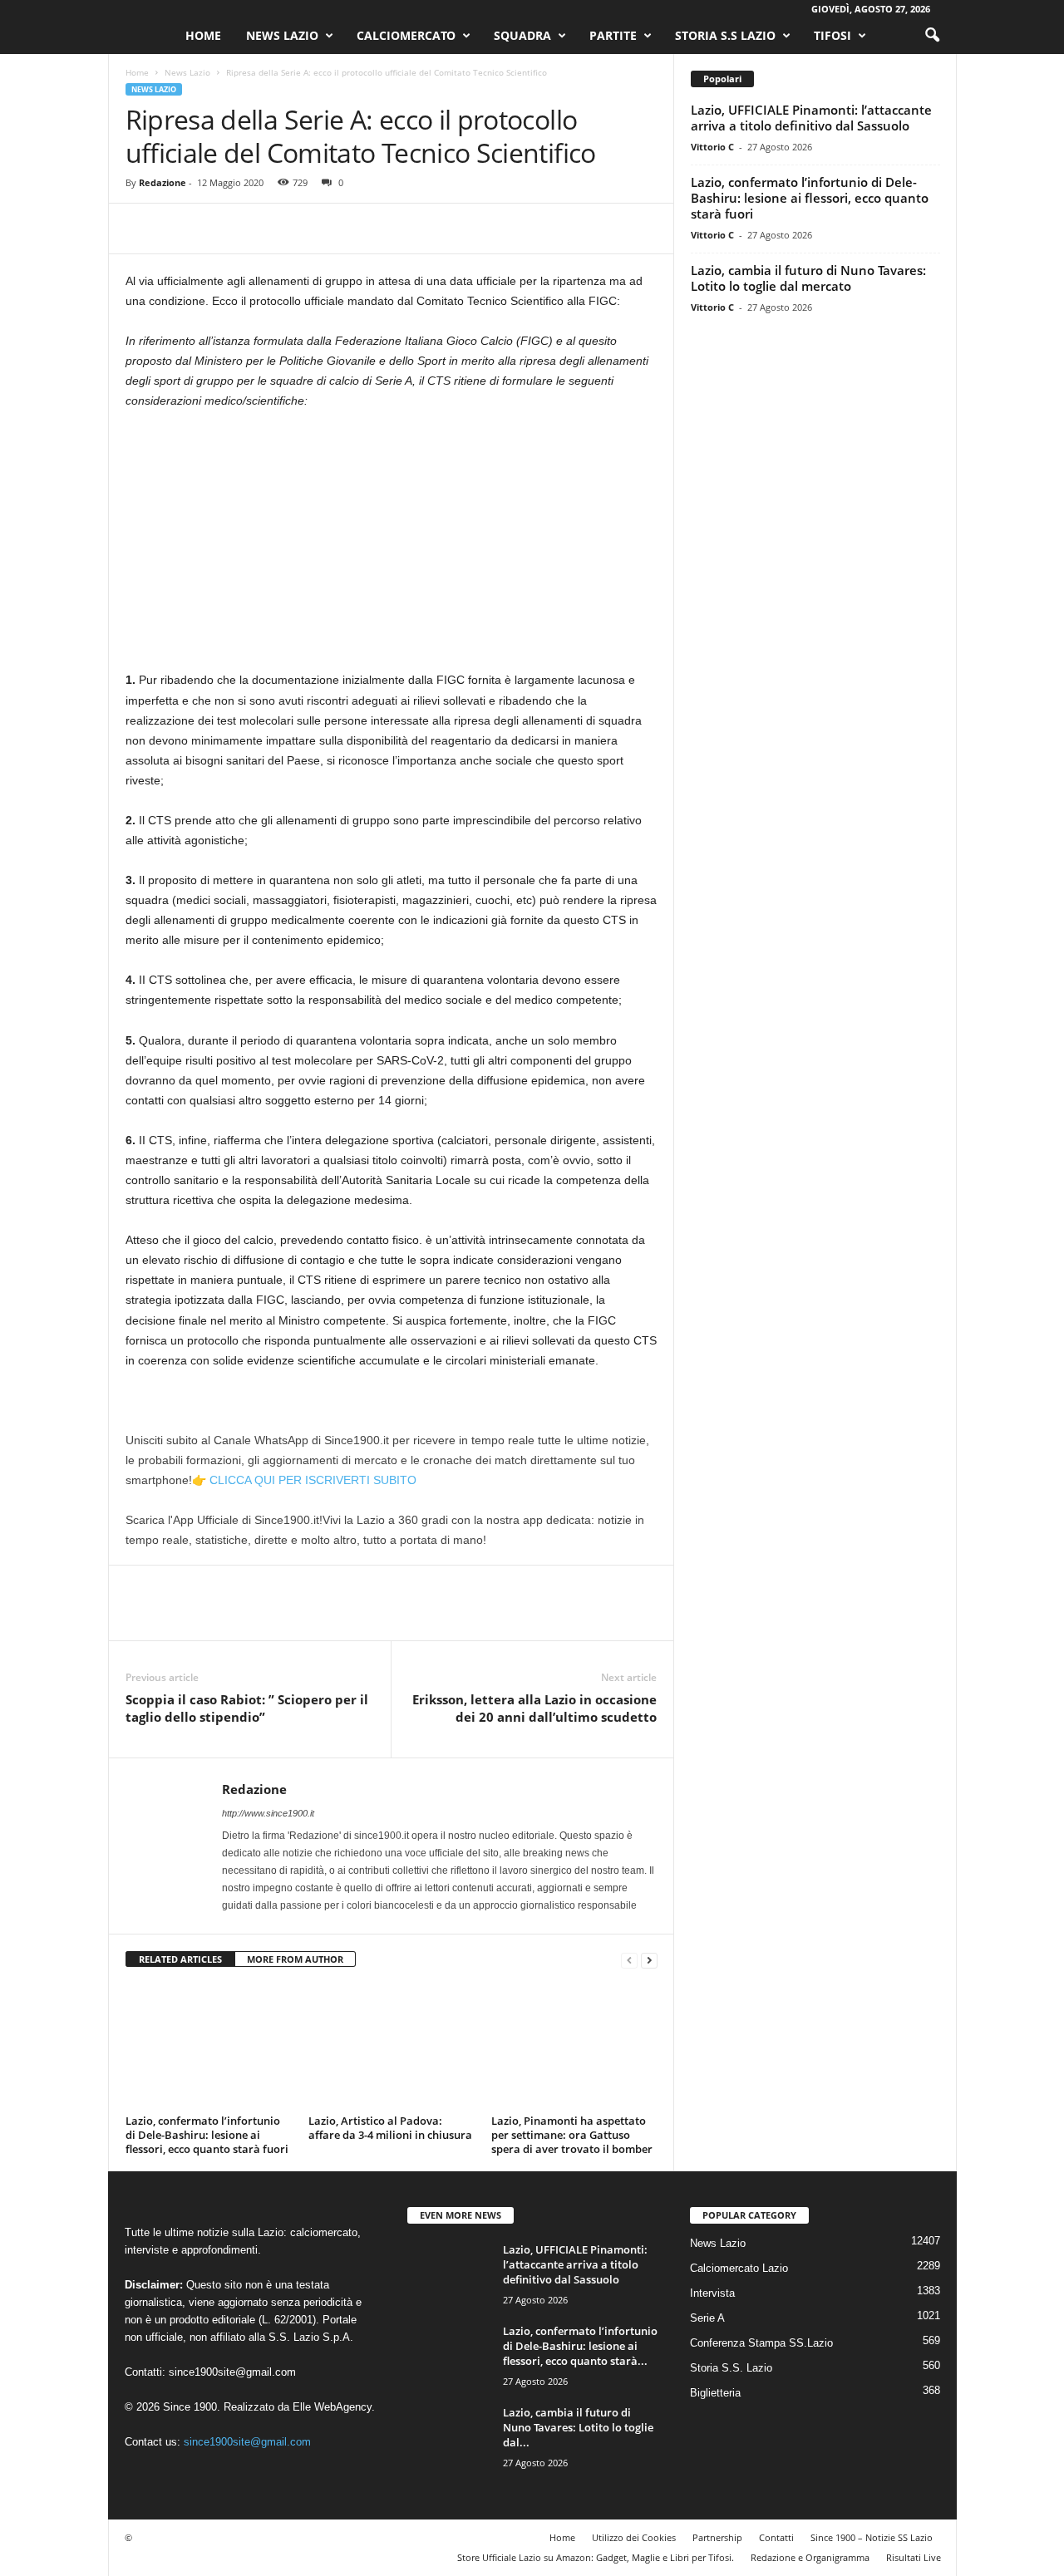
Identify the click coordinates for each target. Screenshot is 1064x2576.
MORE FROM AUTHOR (295, 1959)
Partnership (717, 2537)
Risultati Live (914, 2557)
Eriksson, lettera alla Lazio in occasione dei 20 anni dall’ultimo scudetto (534, 1708)
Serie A (707, 2318)
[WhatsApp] (257, 229)
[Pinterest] (219, 229)
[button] (932, 36)
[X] (180, 229)
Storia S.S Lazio (725, 35)
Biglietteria (715, 2393)
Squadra (522, 35)
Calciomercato (406, 35)
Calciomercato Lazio (739, 2268)
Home (203, 35)
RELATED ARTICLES (180, 1959)
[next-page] (649, 1960)
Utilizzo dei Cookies (634, 2537)
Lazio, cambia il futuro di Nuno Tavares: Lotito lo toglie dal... (578, 2427)
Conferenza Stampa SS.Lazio (761, 2343)
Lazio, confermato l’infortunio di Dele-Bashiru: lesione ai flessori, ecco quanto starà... (580, 2346)
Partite (613, 35)
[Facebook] (142, 229)
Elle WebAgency (332, 2407)
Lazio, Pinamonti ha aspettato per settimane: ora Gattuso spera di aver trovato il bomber (572, 2135)
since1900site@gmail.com (232, 2372)
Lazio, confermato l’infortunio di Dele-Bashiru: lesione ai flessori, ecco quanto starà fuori (207, 2135)
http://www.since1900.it (268, 1813)
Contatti (776, 2537)
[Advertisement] (392, 547)
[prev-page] (629, 1960)
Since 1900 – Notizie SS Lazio (872, 2537)
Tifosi (832, 35)
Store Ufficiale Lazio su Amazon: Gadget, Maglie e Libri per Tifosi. (596, 2557)
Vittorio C (712, 147)
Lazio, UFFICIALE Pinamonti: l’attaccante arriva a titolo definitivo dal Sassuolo (811, 118)
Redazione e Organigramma (810, 2557)
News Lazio (282, 35)
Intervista (712, 2293)
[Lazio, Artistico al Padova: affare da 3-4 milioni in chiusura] (392, 2047)
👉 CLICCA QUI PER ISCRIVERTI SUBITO (304, 1480)
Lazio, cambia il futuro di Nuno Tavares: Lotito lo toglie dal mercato (808, 278)
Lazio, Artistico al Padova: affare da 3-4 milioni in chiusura (390, 2128)
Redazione (163, 182)
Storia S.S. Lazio (731, 2368)
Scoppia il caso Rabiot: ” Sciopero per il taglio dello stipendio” (247, 1708)
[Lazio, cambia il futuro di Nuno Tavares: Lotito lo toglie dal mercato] (449, 2436)
